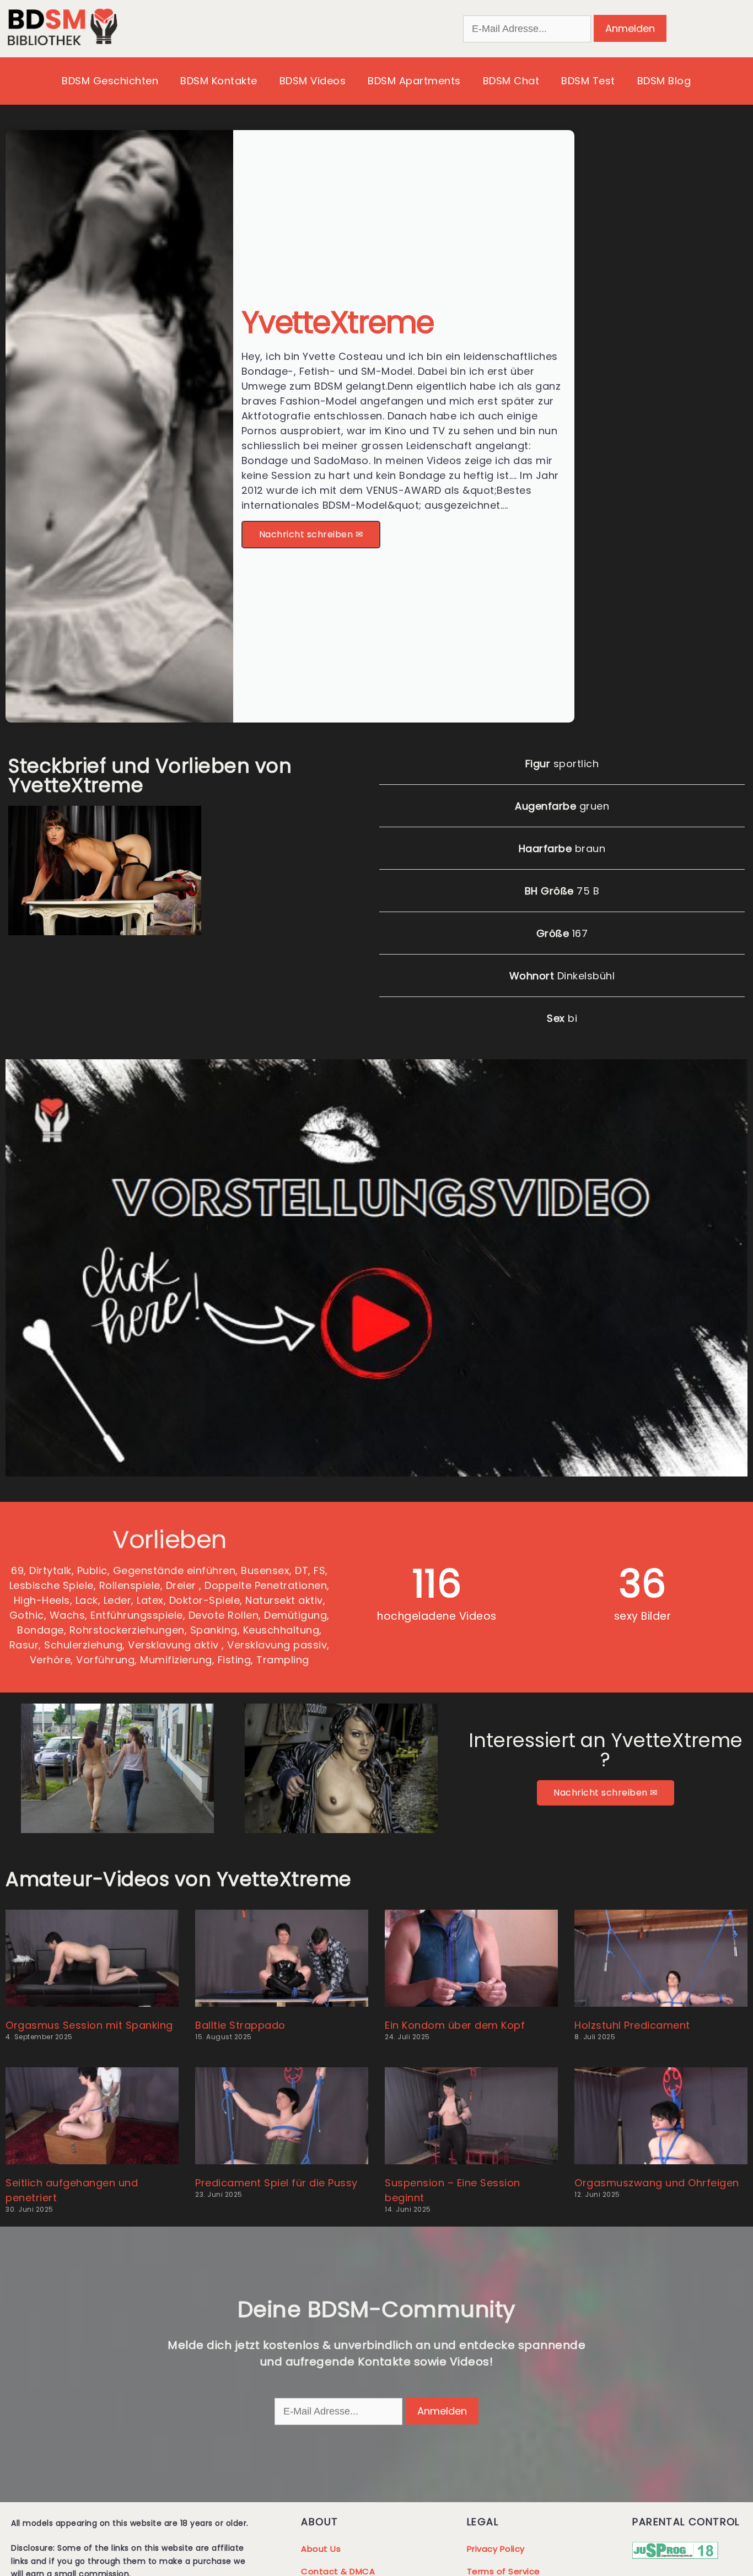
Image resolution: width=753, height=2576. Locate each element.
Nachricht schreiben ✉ (311, 534)
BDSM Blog (664, 81)
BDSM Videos (313, 81)
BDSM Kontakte (219, 81)
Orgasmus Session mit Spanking (89, 2025)
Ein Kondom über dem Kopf (455, 2025)
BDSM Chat (511, 81)
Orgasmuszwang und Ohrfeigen (657, 2183)
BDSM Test (588, 81)
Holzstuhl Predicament (632, 2025)
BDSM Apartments (414, 81)
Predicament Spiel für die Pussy (276, 2183)
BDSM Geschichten (110, 81)
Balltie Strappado (240, 2025)
